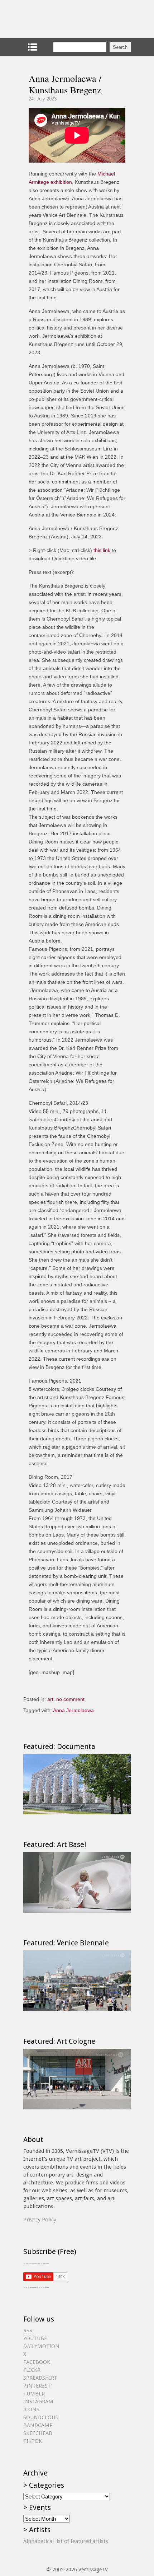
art (50, 1699)
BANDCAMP (38, 2425)
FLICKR (32, 2370)
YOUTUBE (35, 2338)
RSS (28, 2330)
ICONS (31, 2409)
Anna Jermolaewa (73, 1710)
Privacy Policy (40, 2220)
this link (102, 550)
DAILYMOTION (41, 2346)
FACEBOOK (37, 2362)
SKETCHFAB (38, 2433)
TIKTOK (33, 2441)
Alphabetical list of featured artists (66, 2541)
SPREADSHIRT (40, 2378)
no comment (70, 1699)
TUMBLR (34, 2394)
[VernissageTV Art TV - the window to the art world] (59, 19)
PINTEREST (37, 2386)
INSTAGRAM (38, 2402)
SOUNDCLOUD (41, 2417)
